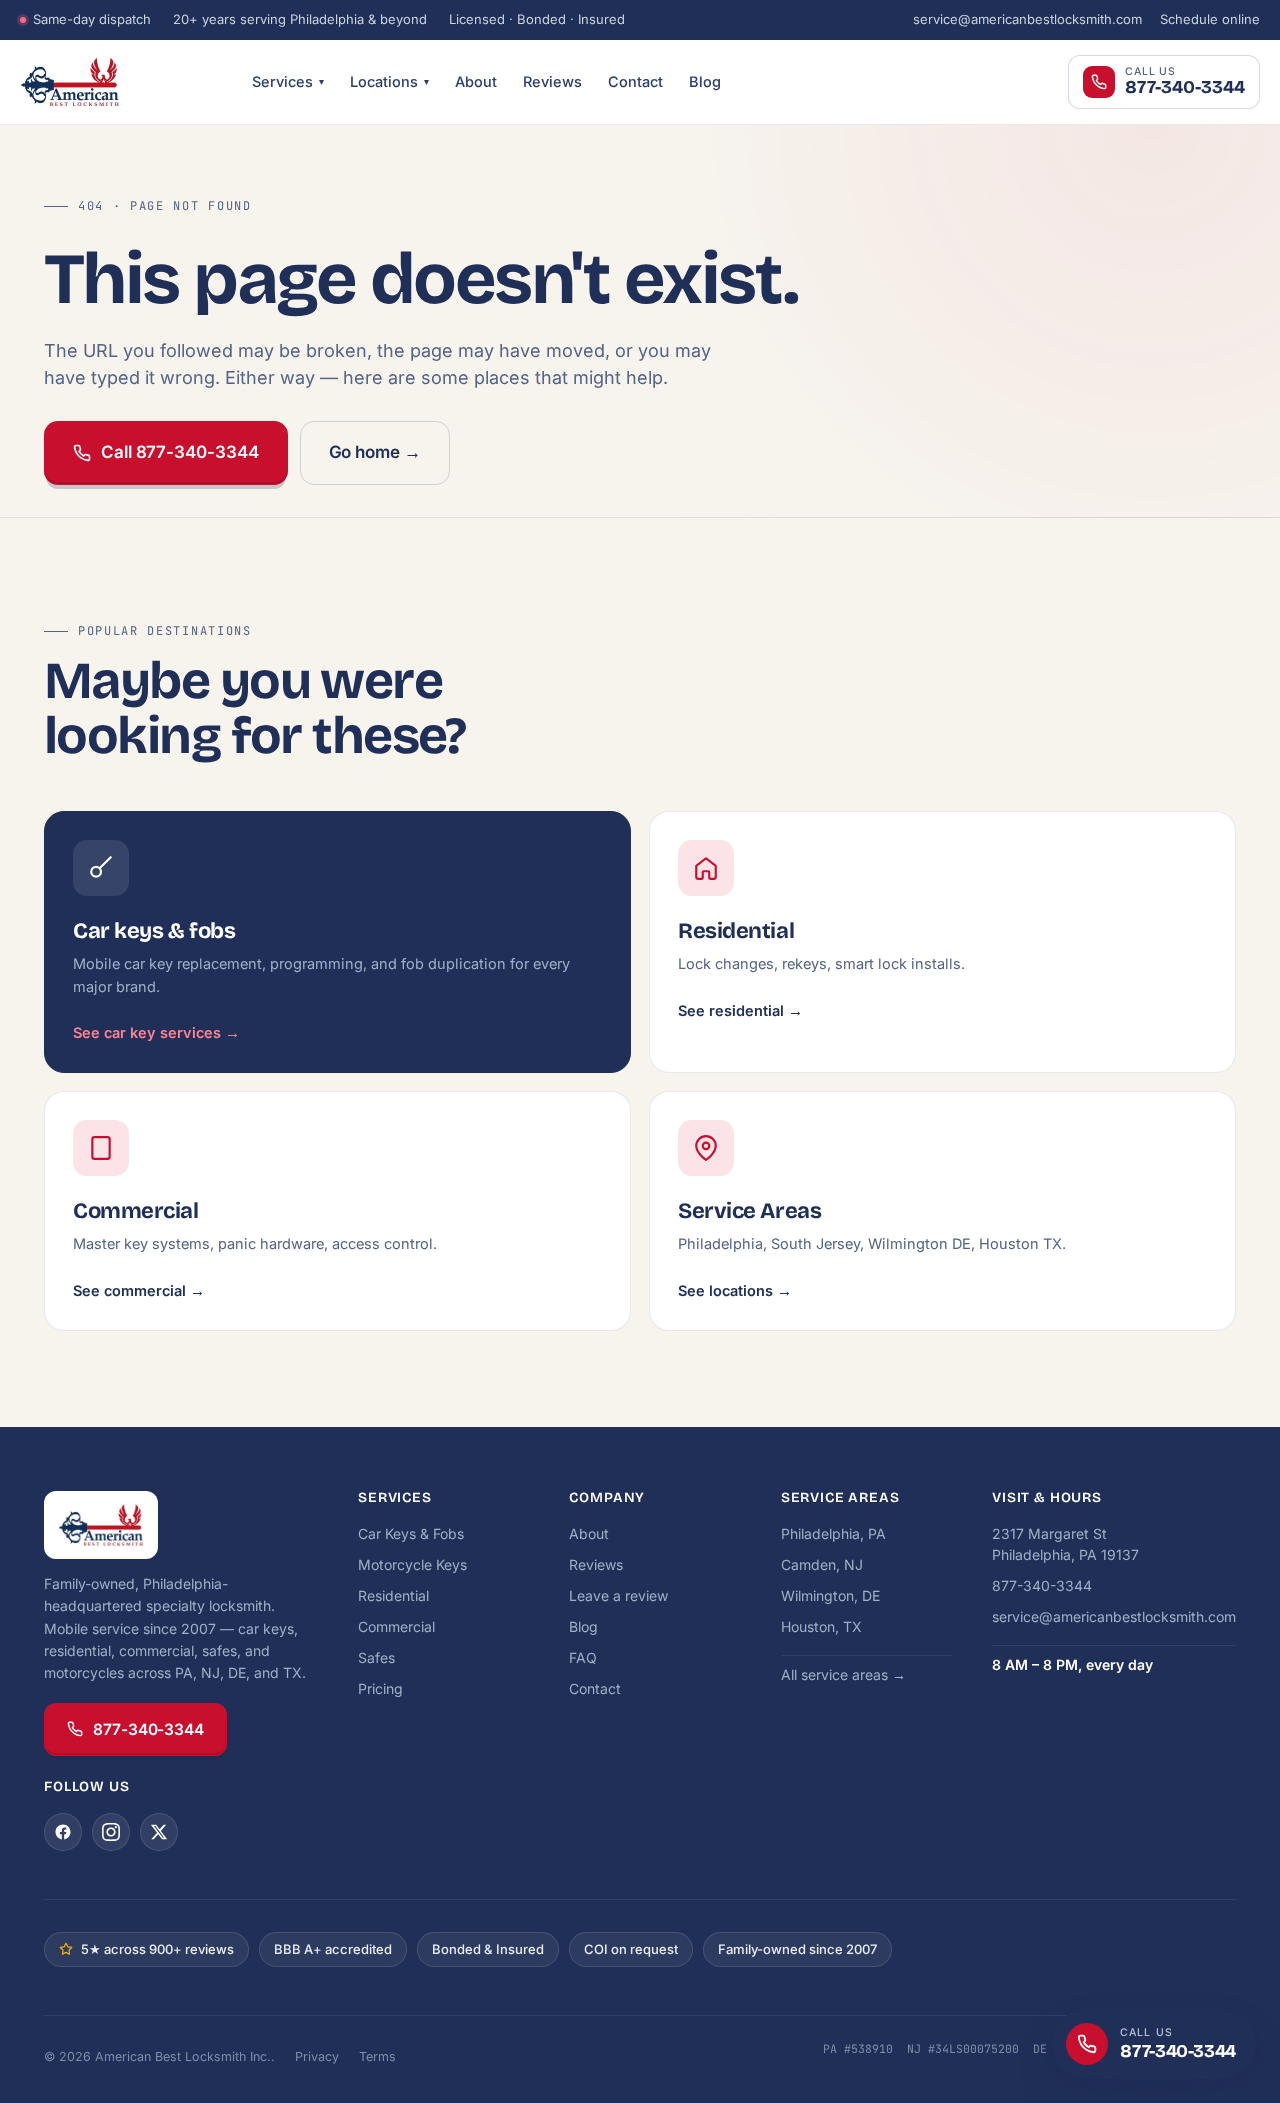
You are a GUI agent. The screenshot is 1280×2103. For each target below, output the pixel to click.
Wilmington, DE (830, 1595)
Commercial (396, 1626)
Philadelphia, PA (833, 1533)
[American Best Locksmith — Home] (120, 82)
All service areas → (843, 1674)
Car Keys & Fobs (411, 1533)
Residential (393, 1595)
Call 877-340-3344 (180, 452)
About (476, 81)
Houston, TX (821, 1626)
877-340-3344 (148, 1729)
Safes (376, 1657)
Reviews (552, 81)
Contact (635, 81)
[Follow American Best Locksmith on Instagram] (111, 1832)
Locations (389, 81)
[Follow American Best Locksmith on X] (159, 1832)
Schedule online (1210, 19)
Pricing (380, 1688)
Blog (705, 81)
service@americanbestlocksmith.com (1027, 19)
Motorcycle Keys (412, 1564)
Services (288, 81)
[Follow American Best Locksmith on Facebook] (63, 1832)
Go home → (375, 452)
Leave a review (618, 1595)
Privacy (317, 2056)
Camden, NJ (822, 1564)
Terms (377, 2056)
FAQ (583, 1657)
